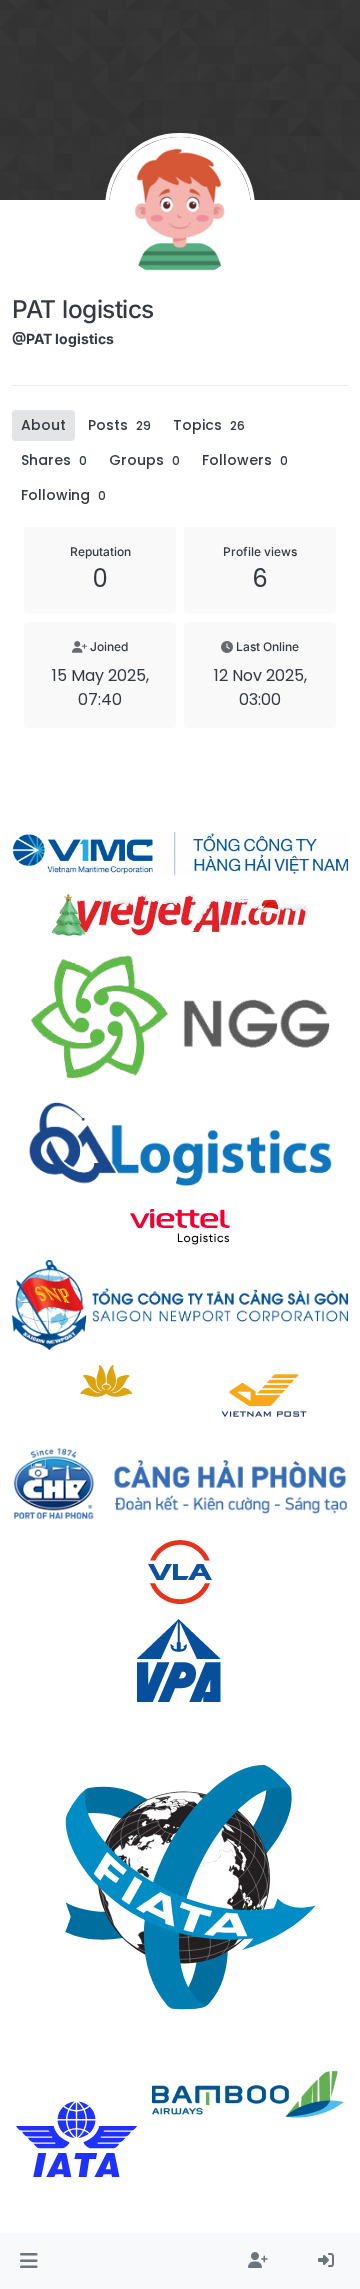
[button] (28, 2261)
